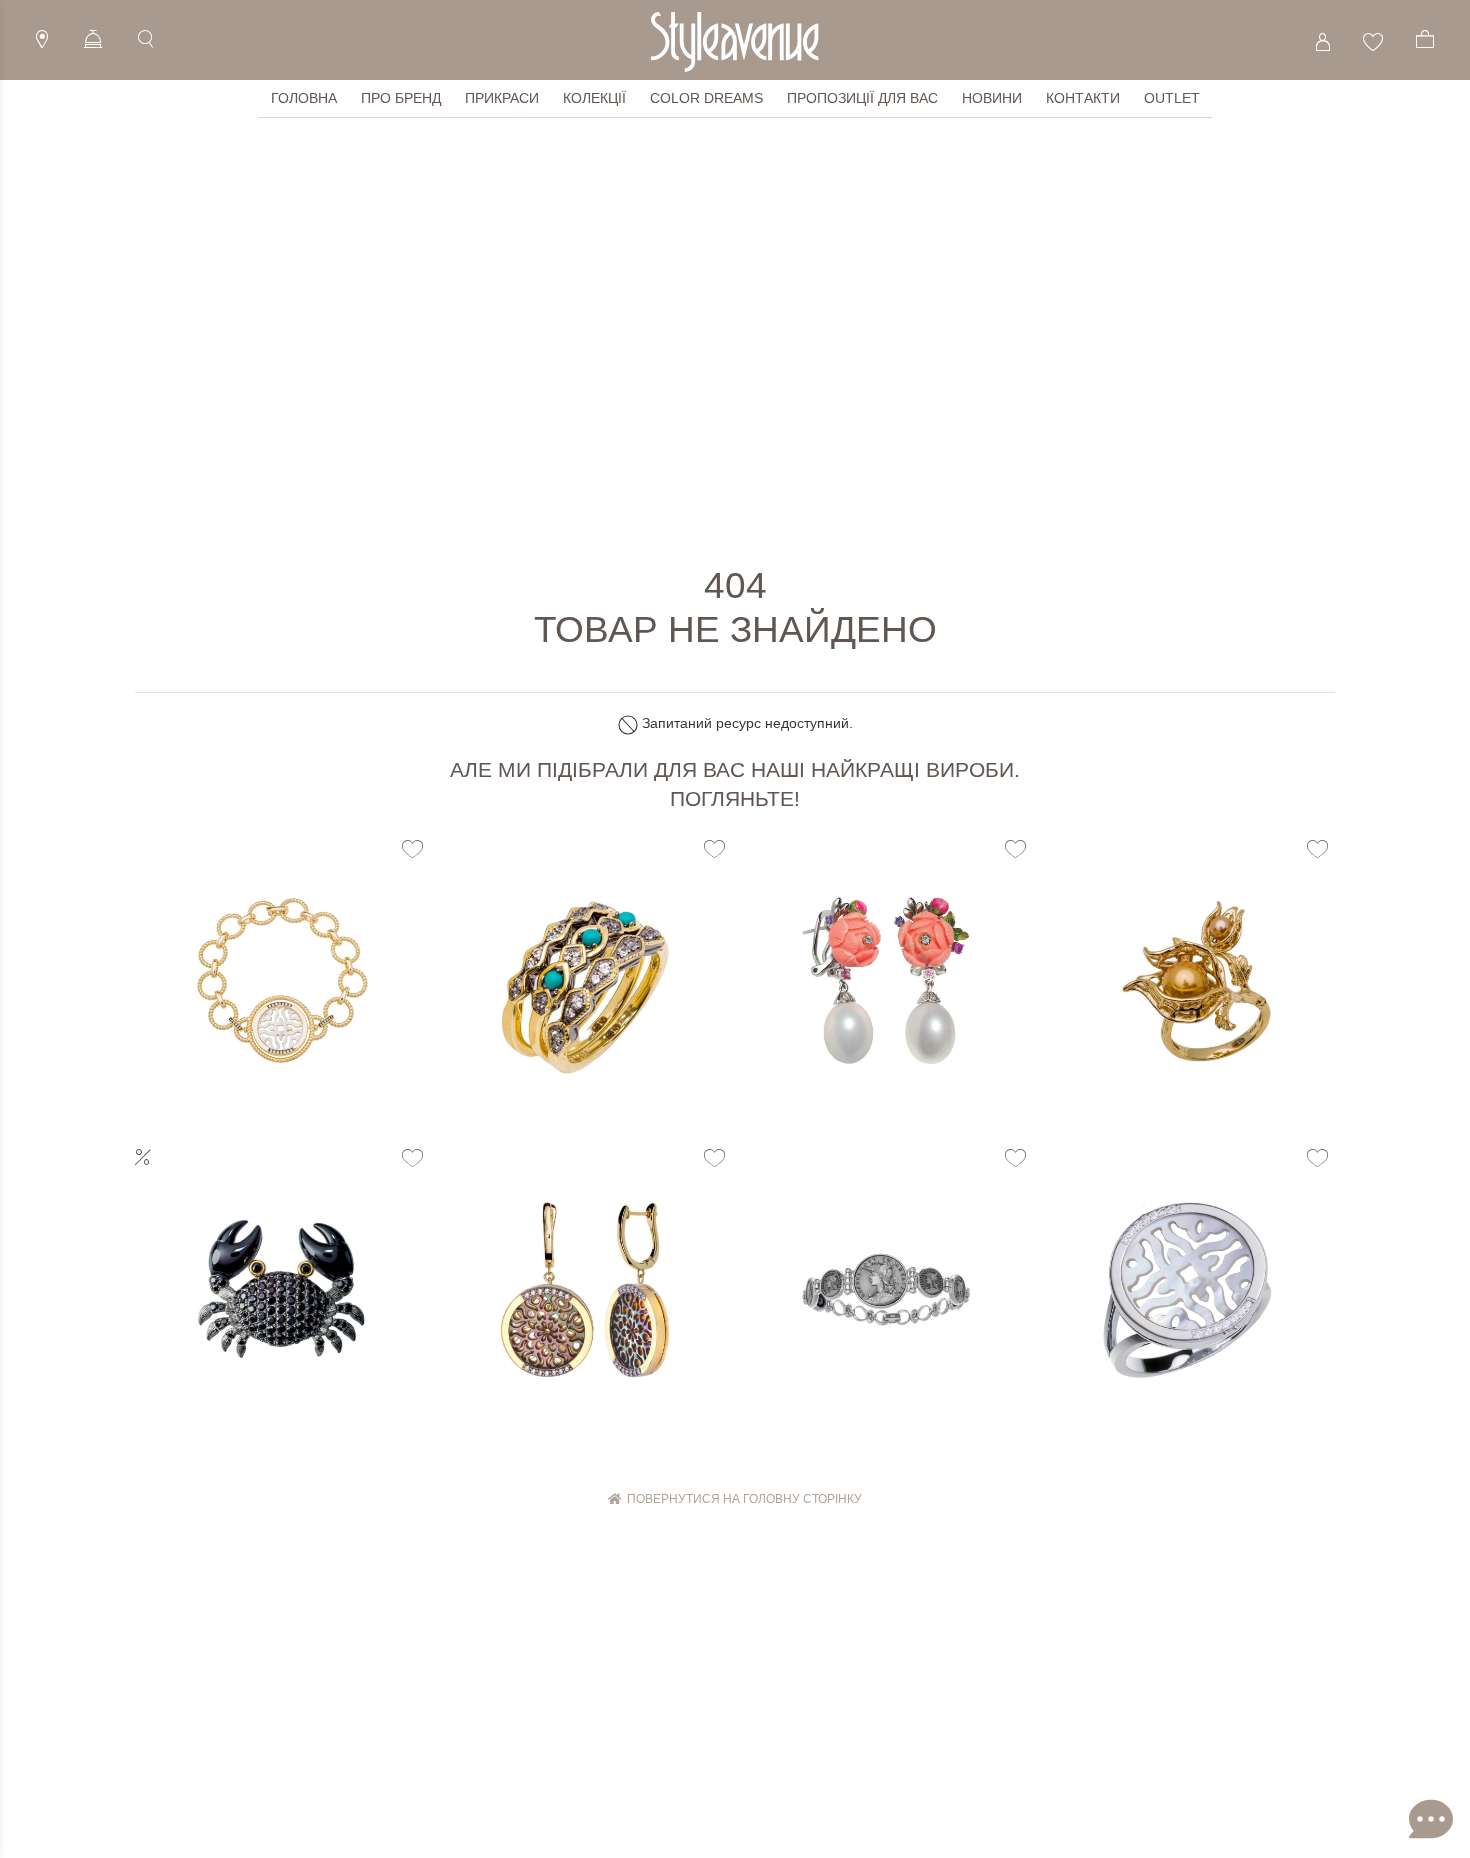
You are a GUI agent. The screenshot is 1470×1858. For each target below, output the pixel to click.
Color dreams (706, 98)
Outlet (1172, 98)
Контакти (1083, 98)
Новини (992, 98)
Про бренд (401, 98)
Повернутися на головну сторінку (741, 1499)
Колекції (594, 98)
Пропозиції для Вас (862, 98)
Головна (304, 98)
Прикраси (502, 98)
